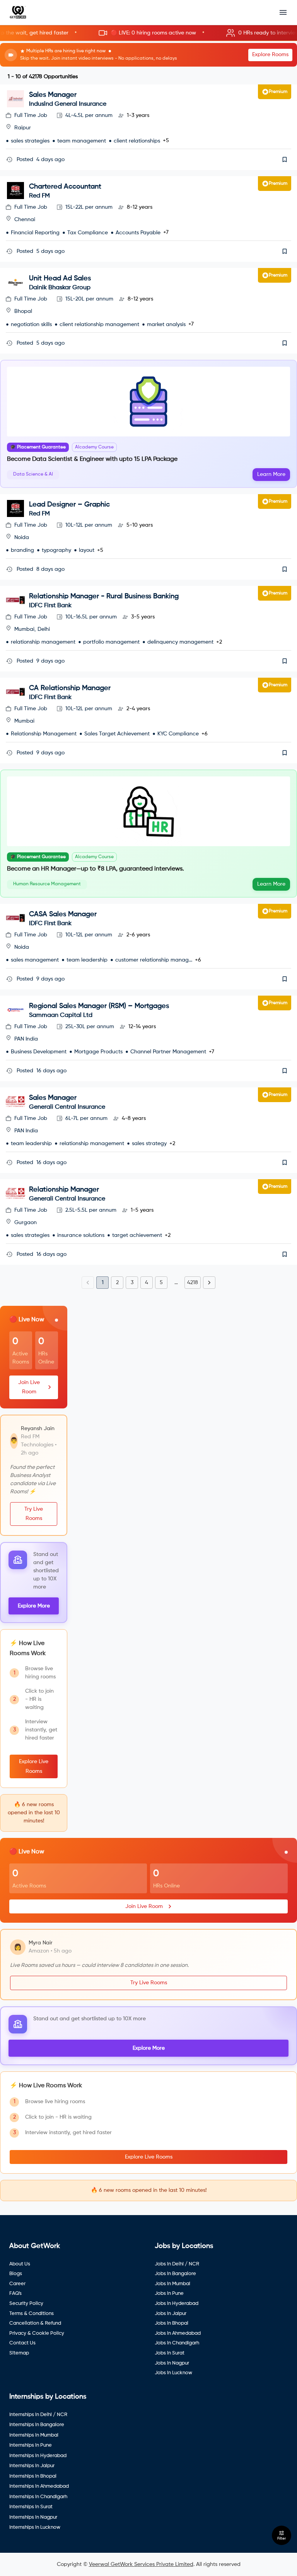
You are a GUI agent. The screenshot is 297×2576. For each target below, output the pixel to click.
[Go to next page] (209, 1283)
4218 (193, 1283)
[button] (148, 33)
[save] (285, 160)
